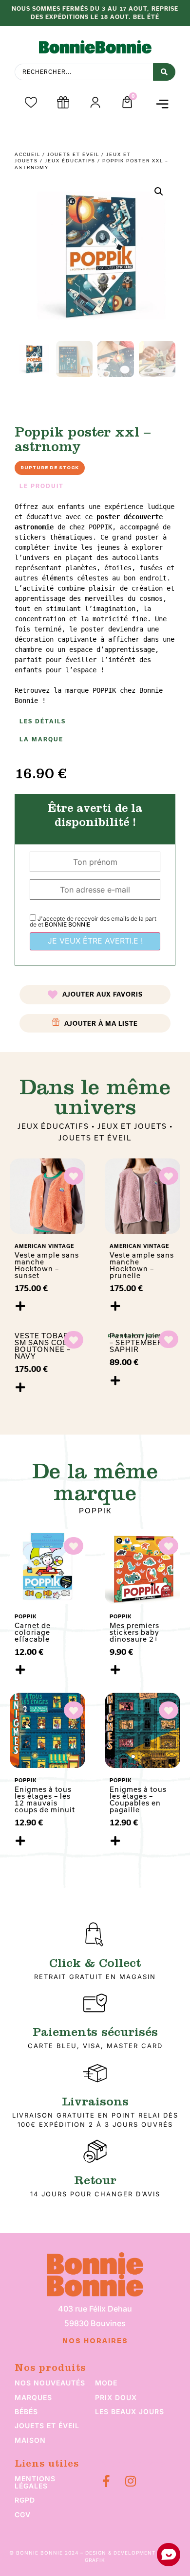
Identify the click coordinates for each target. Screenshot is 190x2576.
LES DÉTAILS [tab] (43, 721)
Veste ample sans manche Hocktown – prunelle (142, 1265)
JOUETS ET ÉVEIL (73, 154)
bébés (26, 2411)
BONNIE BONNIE (67, 924)
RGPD (25, 2500)
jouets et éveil (47, 2426)
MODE (106, 2383)
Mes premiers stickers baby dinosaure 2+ (134, 1632)
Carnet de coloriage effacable (33, 1632)
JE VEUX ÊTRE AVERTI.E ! (95, 941)
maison (30, 2440)
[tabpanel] (95, 604)
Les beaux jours (130, 2411)
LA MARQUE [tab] (41, 739)
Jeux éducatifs (70, 161)
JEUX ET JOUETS (132, 1126)
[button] (162, 104)
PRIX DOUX (116, 2397)
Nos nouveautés (50, 2383)
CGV (23, 2515)
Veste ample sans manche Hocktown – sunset (47, 1265)
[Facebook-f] (106, 2481)
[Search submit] (164, 72)
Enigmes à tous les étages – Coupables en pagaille (138, 1799)
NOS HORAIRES (95, 2341)
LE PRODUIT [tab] (42, 486)
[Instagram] (130, 2481)
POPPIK (95, 1511)
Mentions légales (35, 2482)
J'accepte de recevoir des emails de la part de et (93, 921)
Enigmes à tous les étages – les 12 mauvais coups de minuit (45, 1799)
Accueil (28, 154)
